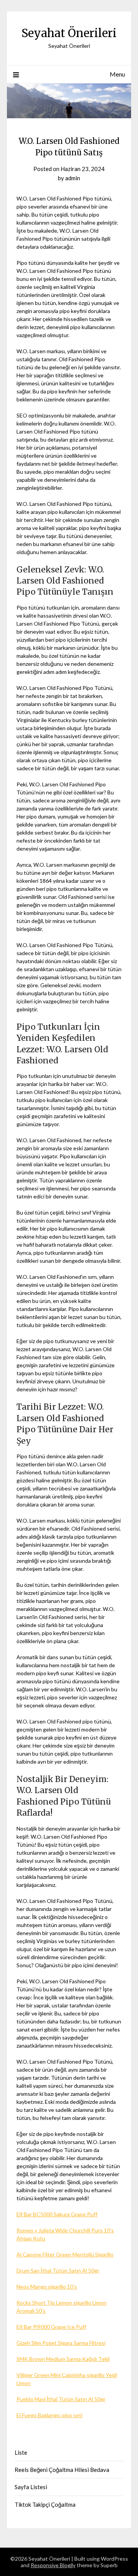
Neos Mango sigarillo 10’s (47, 2287)
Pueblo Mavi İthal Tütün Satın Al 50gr (61, 2399)
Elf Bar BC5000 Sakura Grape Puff (57, 2214)
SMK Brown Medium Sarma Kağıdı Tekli (63, 2359)
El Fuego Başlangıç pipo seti (49, 2415)
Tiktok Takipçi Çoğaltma (45, 2504)
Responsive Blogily (53, 2565)
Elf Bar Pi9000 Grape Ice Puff (51, 2327)
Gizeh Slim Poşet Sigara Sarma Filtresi (61, 2343)
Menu (117, 74)
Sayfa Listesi (31, 2487)
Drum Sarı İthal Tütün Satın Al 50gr (58, 2270)
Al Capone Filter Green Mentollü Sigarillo (65, 2254)
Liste (21, 2452)
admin (73, 178)
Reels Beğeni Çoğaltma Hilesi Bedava (62, 2470)
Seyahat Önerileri (69, 33)
